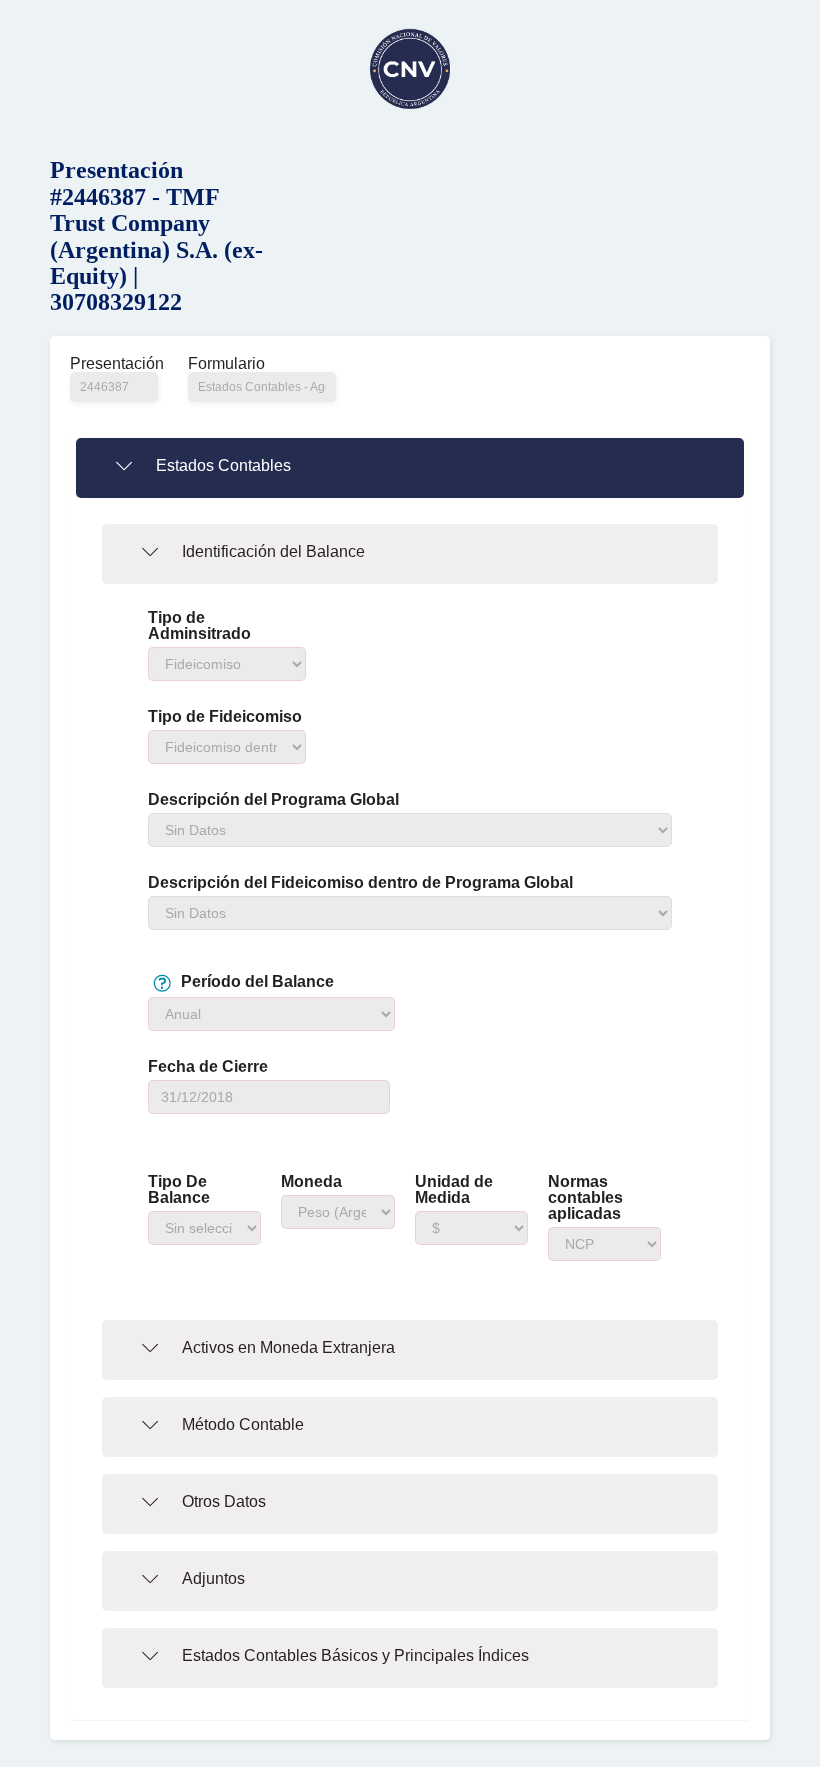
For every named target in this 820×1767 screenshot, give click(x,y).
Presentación (114, 364)
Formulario (226, 364)
